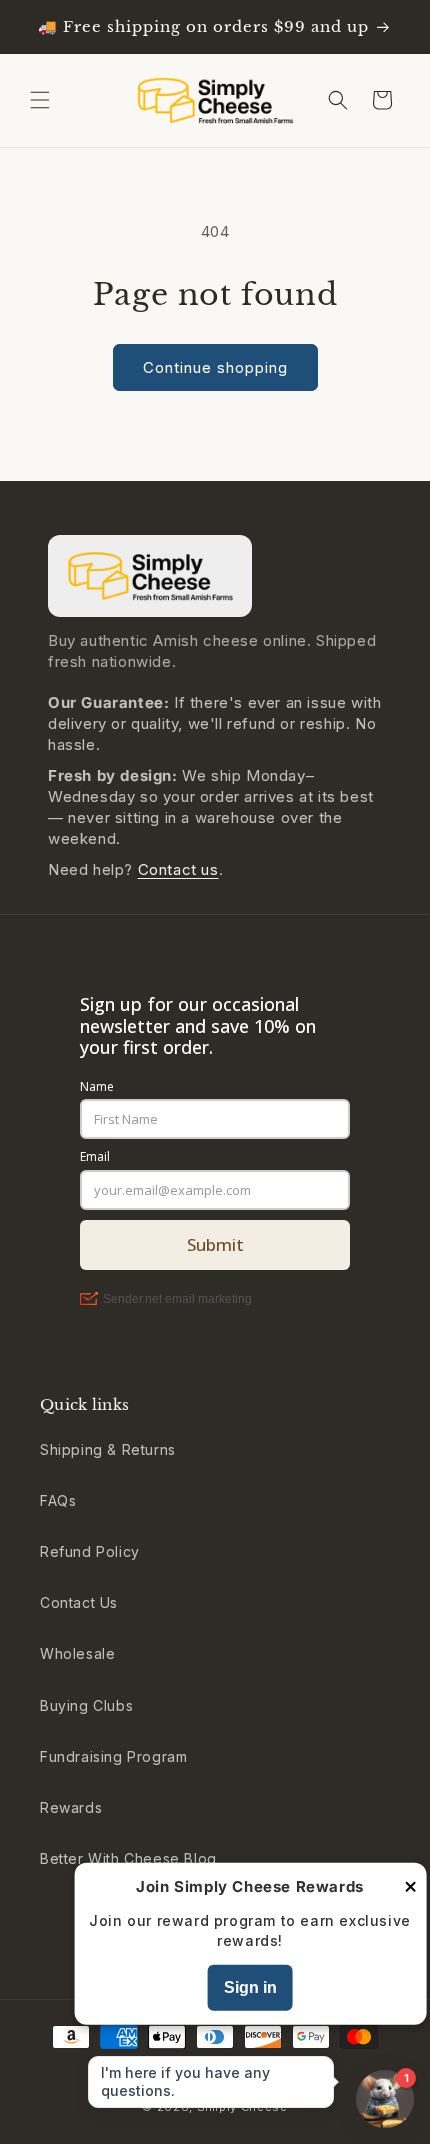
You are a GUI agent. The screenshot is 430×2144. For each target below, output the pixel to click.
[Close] (410, 1888)
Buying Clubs (86, 1705)
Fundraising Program (113, 1756)
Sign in (250, 1987)
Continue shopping (215, 367)
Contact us (178, 869)
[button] (40, 100)
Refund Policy (90, 1551)
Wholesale (77, 1653)
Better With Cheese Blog (128, 1858)
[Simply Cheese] (150, 576)
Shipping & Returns (108, 1449)
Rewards (71, 1807)
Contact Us (79, 1602)
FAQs (58, 1500)
